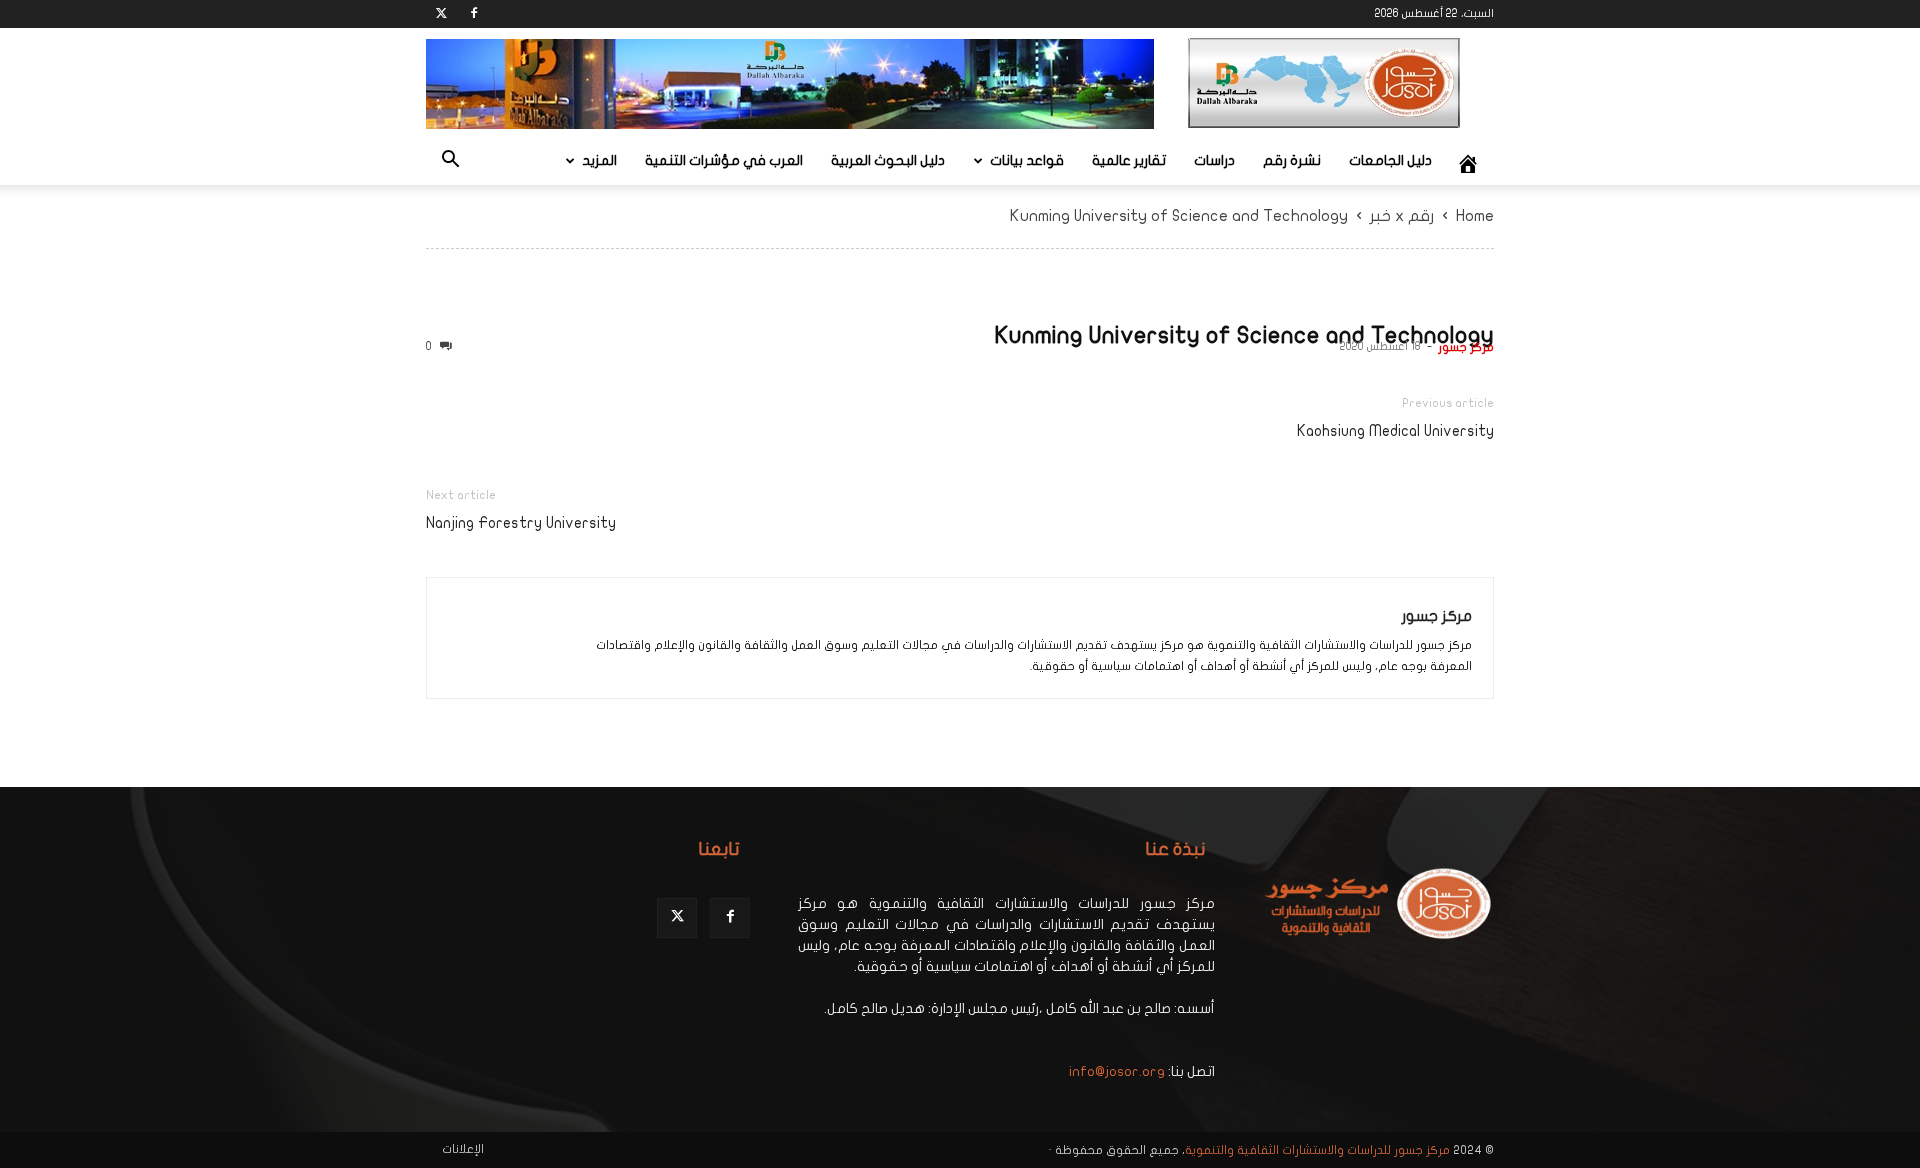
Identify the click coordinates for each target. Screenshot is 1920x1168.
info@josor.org (1117, 1071)
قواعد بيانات (1027, 160)
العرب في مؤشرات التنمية (724, 160)
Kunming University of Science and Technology (1244, 335)
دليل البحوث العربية (888, 160)
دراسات (1214, 160)
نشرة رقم (1292, 160)
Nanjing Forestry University (521, 523)
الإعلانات (463, 1149)
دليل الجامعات (1390, 160)
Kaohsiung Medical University (1395, 431)
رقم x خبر (1402, 216)
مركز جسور (1466, 347)
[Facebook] (474, 14)
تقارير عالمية (1129, 160)
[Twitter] (441, 14)
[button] (450, 162)
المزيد (599, 160)
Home (1475, 216)
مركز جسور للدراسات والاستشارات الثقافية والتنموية (1317, 1150)
